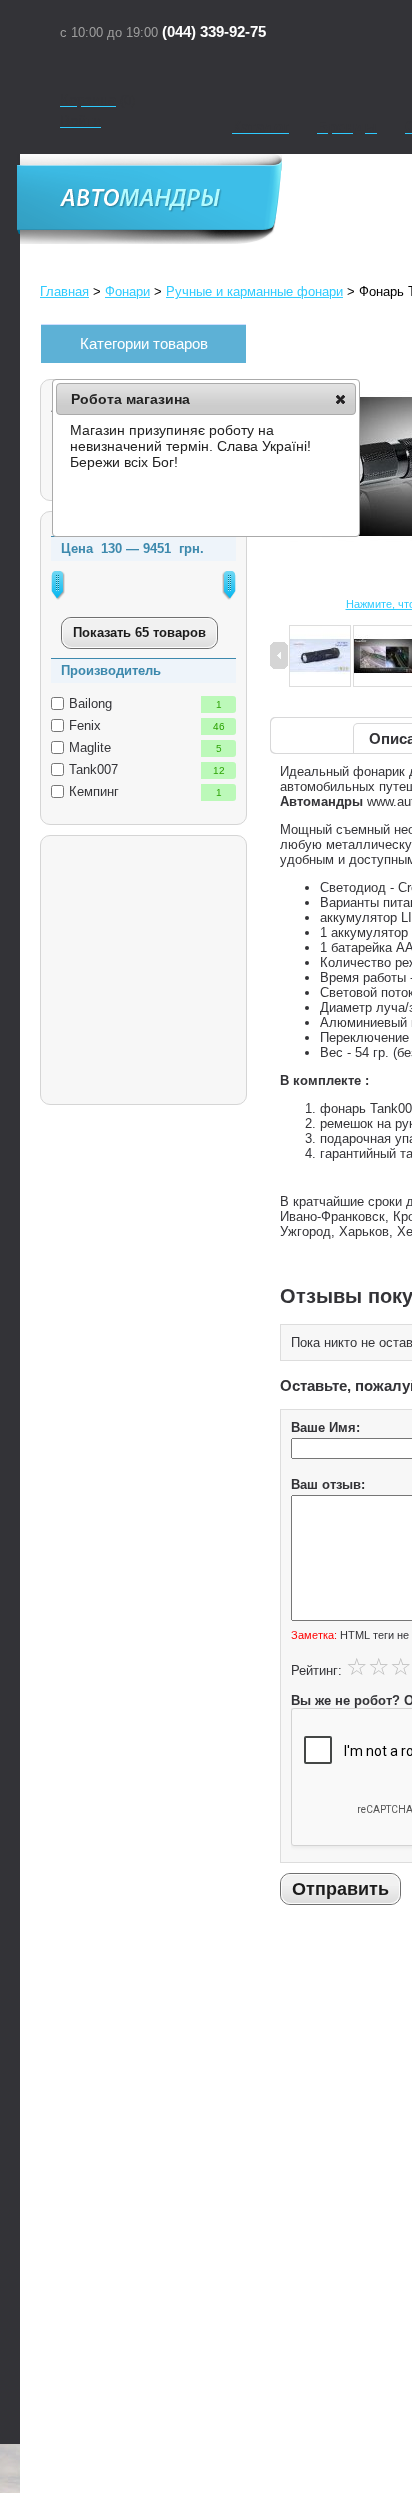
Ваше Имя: (325, 1427)
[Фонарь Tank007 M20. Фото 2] (320, 657)
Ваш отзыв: (328, 1484)
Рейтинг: (316, 1670)
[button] (340, 399)
